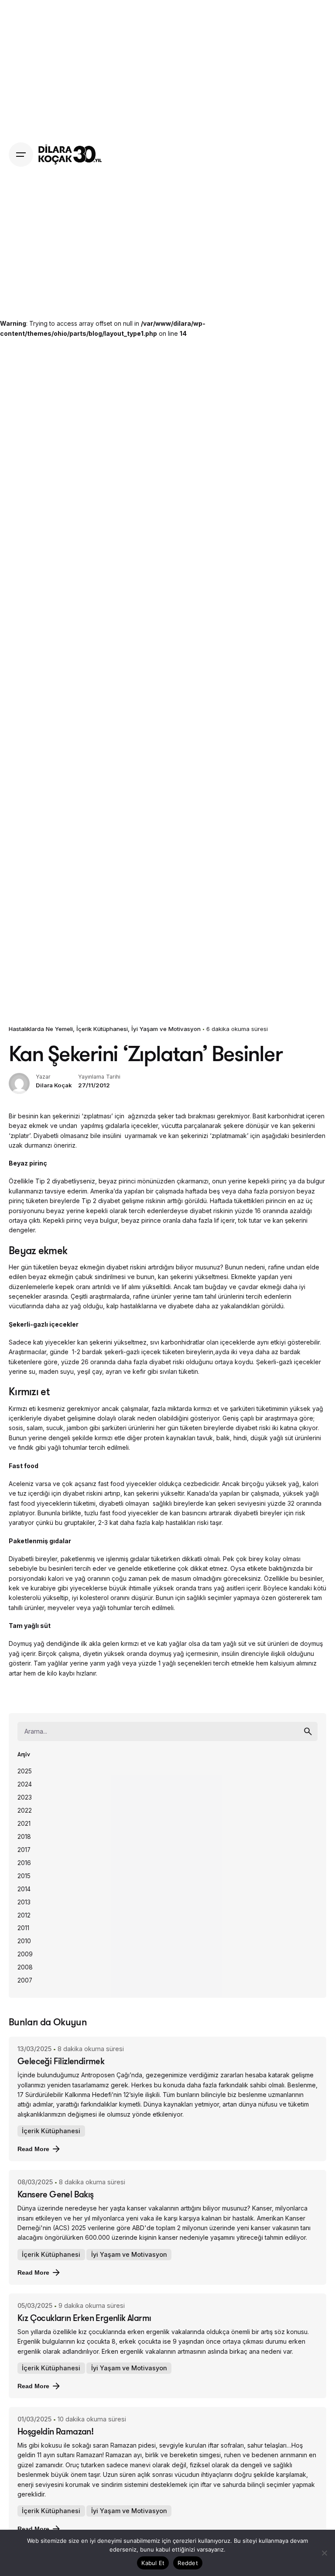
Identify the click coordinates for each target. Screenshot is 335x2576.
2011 (23, 1928)
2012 (24, 1915)
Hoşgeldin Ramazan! (55, 2431)
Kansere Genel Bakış (56, 2194)
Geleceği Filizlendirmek (61, 2061)
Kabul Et (153, 2563)
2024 (25, 1784)
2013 (24, 1902)
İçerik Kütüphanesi (102, 1029)
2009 (25, 1954)
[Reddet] (324, 2553)
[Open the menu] (21, 155)
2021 (24, 1824)
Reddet (188, 2563)
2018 (24, 1837)
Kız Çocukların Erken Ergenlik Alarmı (84, 2318)
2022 (25, 1810)
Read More (33, 2149)
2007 (25, 1980)
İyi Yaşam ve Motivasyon (166, 1029)
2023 (25, 1797)
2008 (25, 1967)
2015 (24, 1876)
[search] (308, 1731)
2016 (24, 1863)
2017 (24, 1850)
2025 (25, 1771)
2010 (24, 1941)
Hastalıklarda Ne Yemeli (41, 1029)
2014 (24, 1889)
